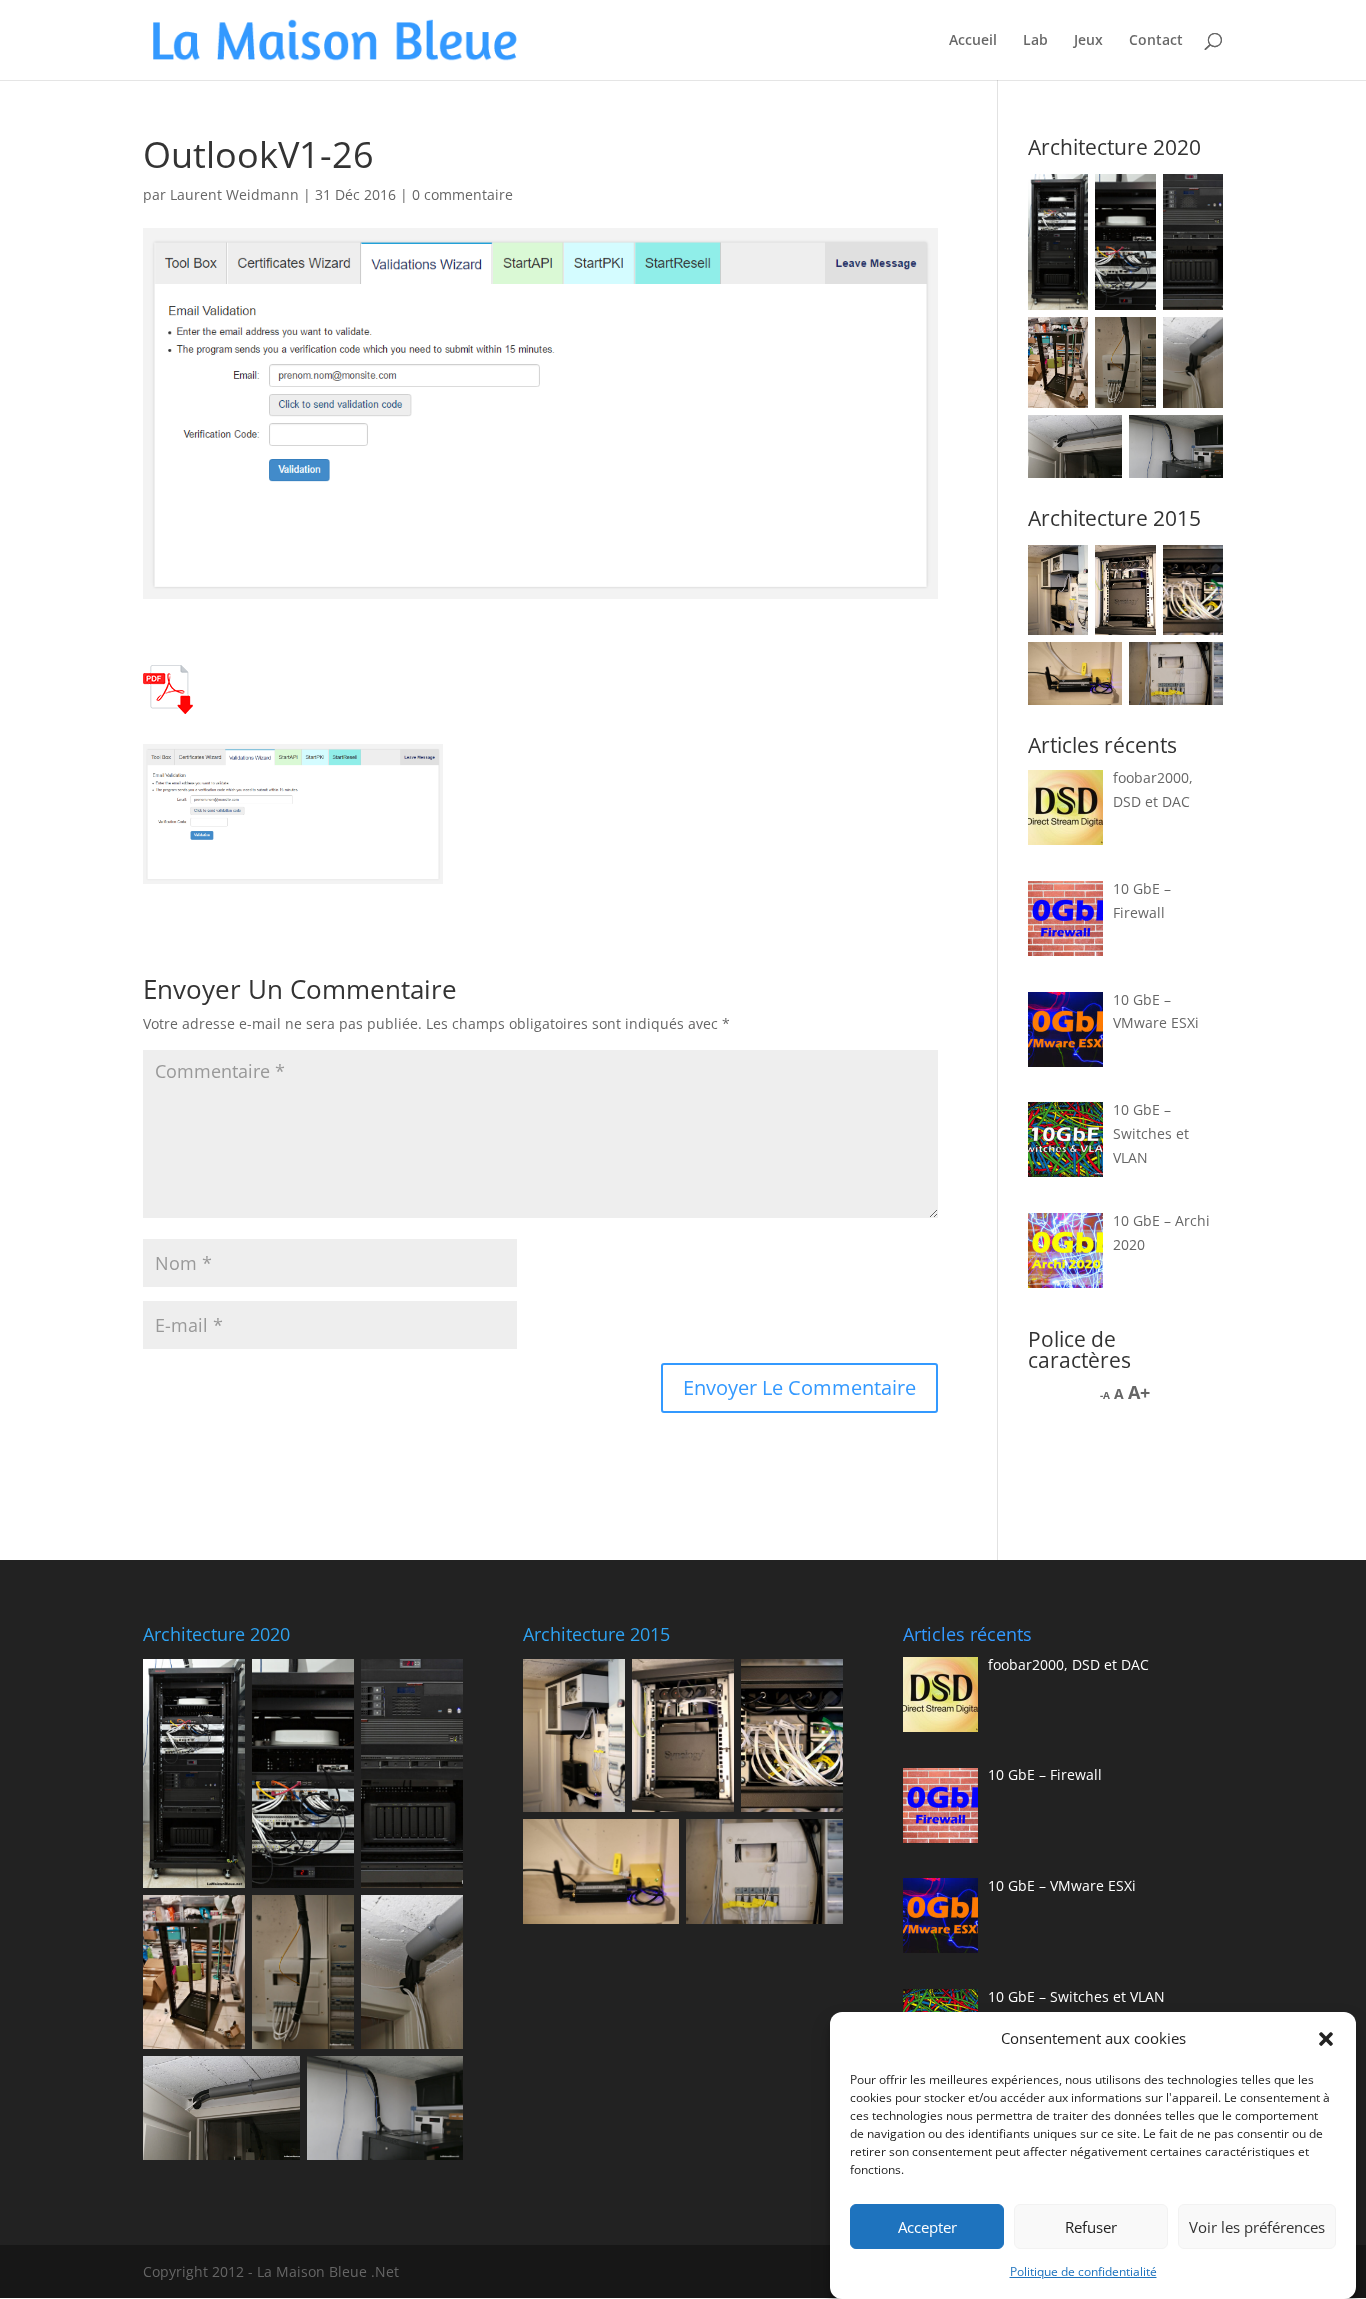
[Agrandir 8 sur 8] (1197, 441)
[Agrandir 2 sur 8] (1130, 200)
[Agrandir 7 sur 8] (1096, 441)
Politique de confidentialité (1083, 2271)
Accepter (927, 2227)
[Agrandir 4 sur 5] (1096, 668)
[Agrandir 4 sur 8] (1062, 343)
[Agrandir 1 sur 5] (1062, 571)
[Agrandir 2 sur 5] (1130, 571)
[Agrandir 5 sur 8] (1130, 343)
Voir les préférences (1257, 2227)
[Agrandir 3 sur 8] (1197, 200)
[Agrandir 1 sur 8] (1062, 200)
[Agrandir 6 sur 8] (1197, 343)
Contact (1156, 41)
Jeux (1088, 41)
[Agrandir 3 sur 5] (1197, 571)
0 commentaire (462, 194)
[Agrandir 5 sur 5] (1197, 668)
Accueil (973, 41)
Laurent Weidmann (234, 194)
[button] (1326, 2039)
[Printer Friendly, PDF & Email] (168, 702)
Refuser (1091, 2227)
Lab (1035, 41)
